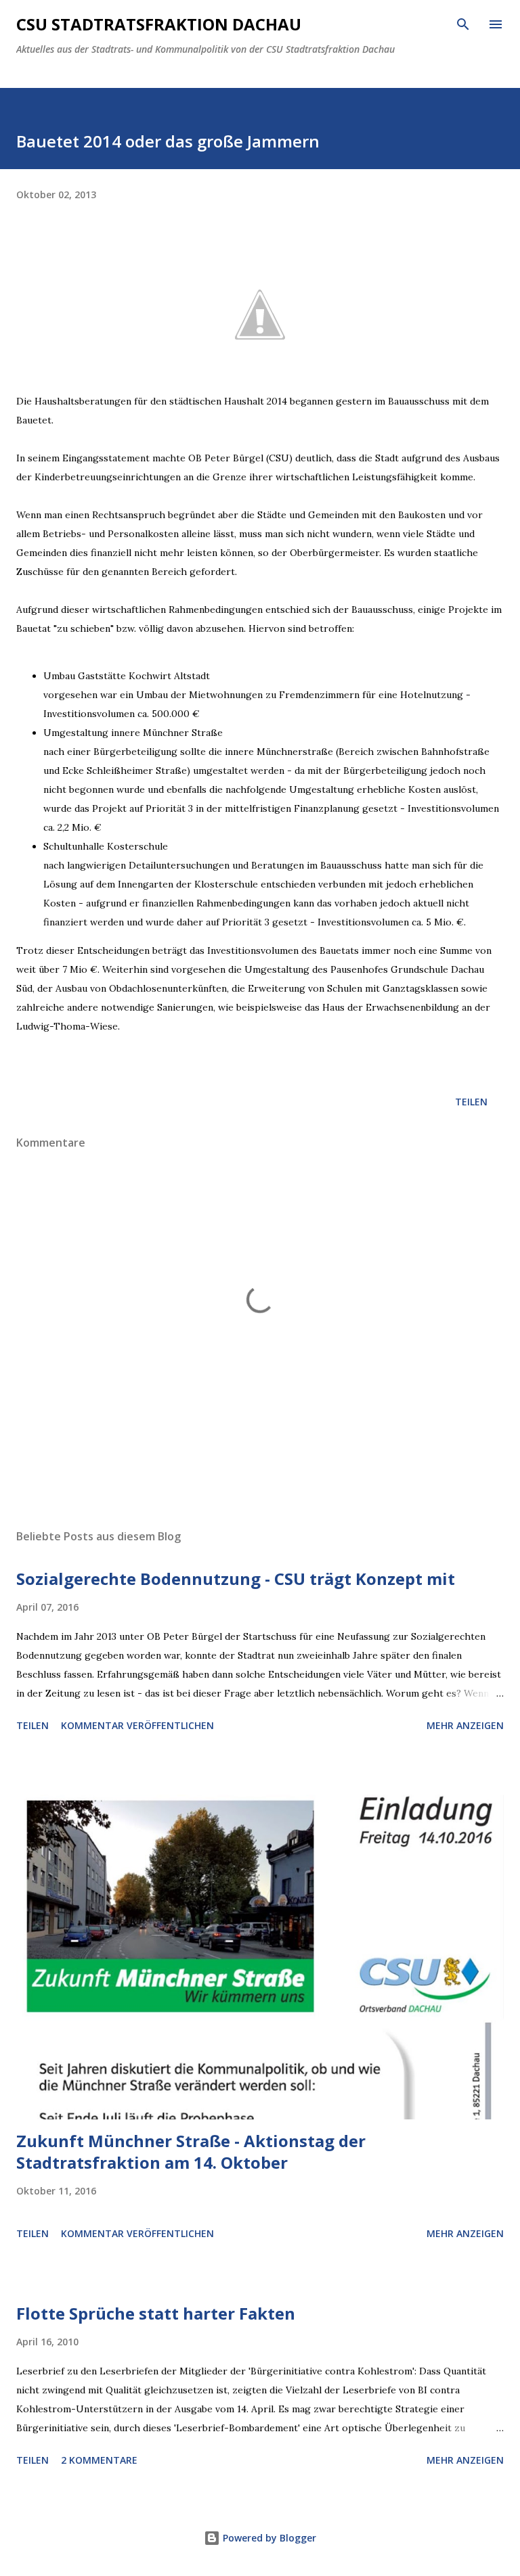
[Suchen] (463, 24)
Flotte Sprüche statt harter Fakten (156, 2313)
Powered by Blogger (268, 2538)
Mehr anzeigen (465, 1725)
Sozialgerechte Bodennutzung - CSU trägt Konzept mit (236, 1579)
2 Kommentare (99, 2460)
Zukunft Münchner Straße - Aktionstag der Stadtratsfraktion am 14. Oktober (191, 2152)
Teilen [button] (471, 1102)
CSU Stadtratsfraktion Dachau (159, 24)
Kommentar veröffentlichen (137, 1725)
